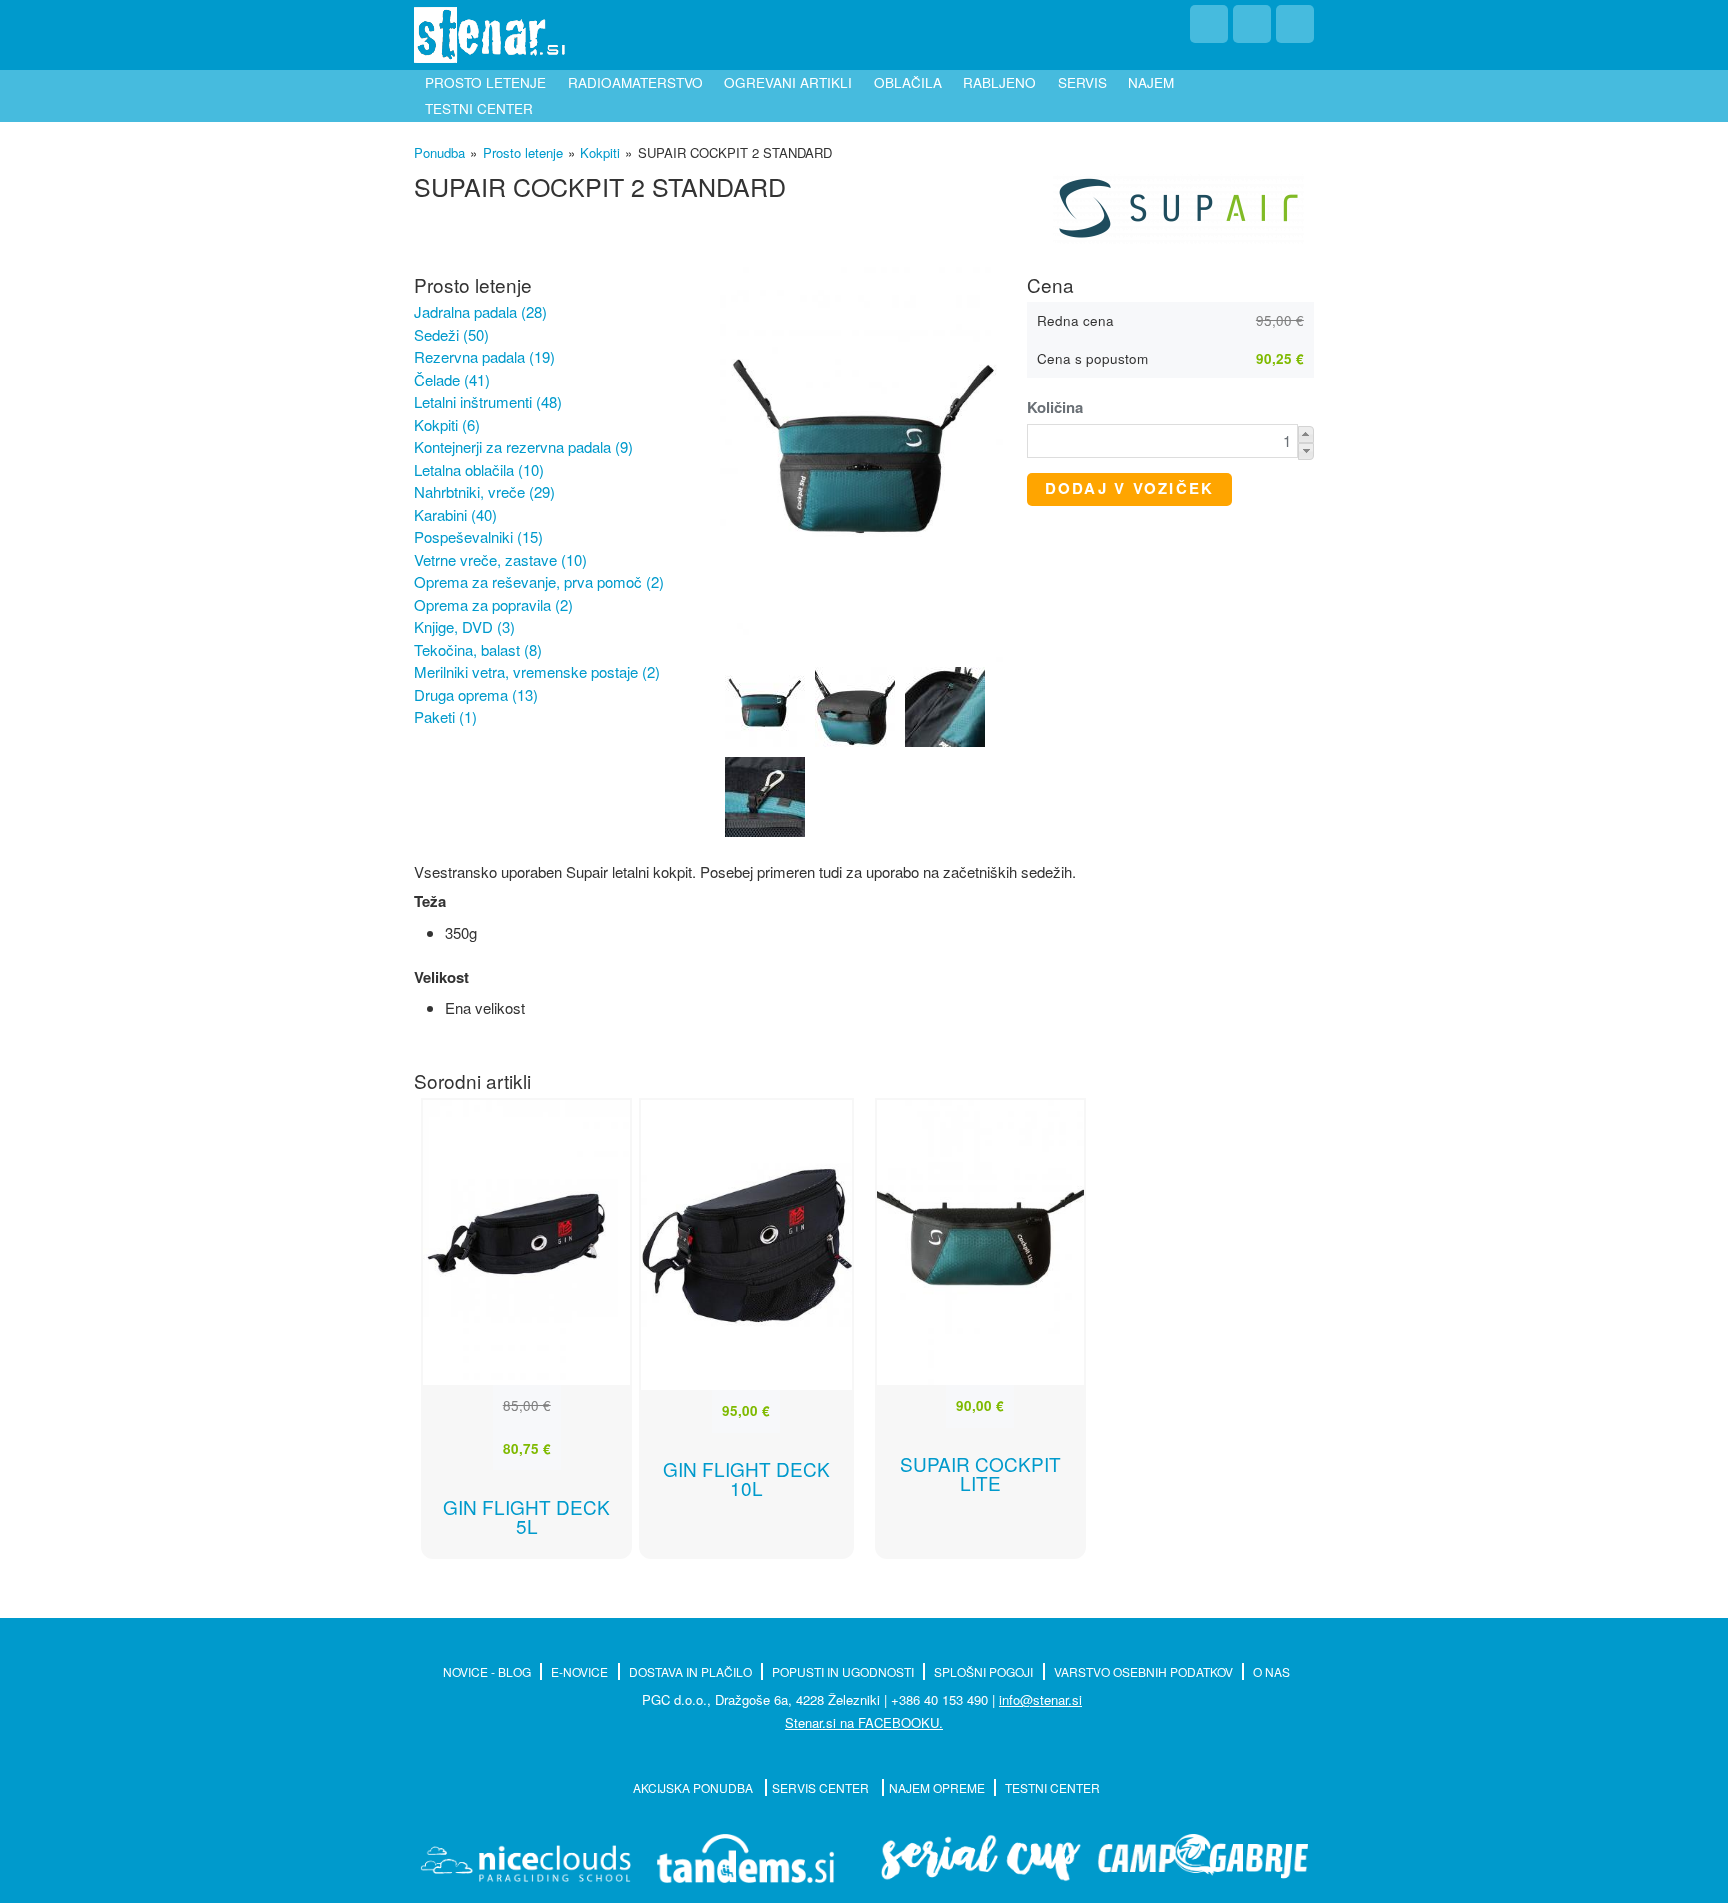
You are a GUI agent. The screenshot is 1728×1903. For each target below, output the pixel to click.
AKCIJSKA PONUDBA (694, 1787)
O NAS (1271, 1671)
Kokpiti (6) (447, 424)
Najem (1151, 82)
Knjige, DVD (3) (464, 626)
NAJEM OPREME (937, 1787)
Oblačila (908, 82)
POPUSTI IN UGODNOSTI (843, 1671)
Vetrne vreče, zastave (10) (500, 559)
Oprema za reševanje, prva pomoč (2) (539, 581)
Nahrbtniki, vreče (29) (484, 491)
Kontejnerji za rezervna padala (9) (523, 446)
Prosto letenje (485, 82)
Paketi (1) (445, 716)
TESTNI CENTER (1052, 1787)
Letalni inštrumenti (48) (488, 401)
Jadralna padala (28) (480, 311)
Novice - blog (487, 1671)
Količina (1055, 408)
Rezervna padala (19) (484, 356)
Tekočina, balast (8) (478, 649)
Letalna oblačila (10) (479, 469)
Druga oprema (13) (476, 694)
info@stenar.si (1040, 1699)
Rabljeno (999, 82)
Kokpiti (600, 152)
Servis (1082, 82)
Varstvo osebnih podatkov (1143, 1671)
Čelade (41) (452, 379)
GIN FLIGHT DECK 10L (746, 1478)
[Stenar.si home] (489, 35)
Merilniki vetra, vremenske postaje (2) (537, 671)
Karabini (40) (455, 514)
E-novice (579, 1671)
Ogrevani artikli (788, 82)
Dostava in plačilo (690, 1671)
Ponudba (439, 152)
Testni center (479, 108)
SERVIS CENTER (822, 1787)
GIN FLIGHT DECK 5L (526, 1516)
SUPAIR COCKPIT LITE (980, 1473)
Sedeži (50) (451, 334)
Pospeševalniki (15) (478, 536)
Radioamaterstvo (635, 82)
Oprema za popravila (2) (493, 604)
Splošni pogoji (983, 1671)
